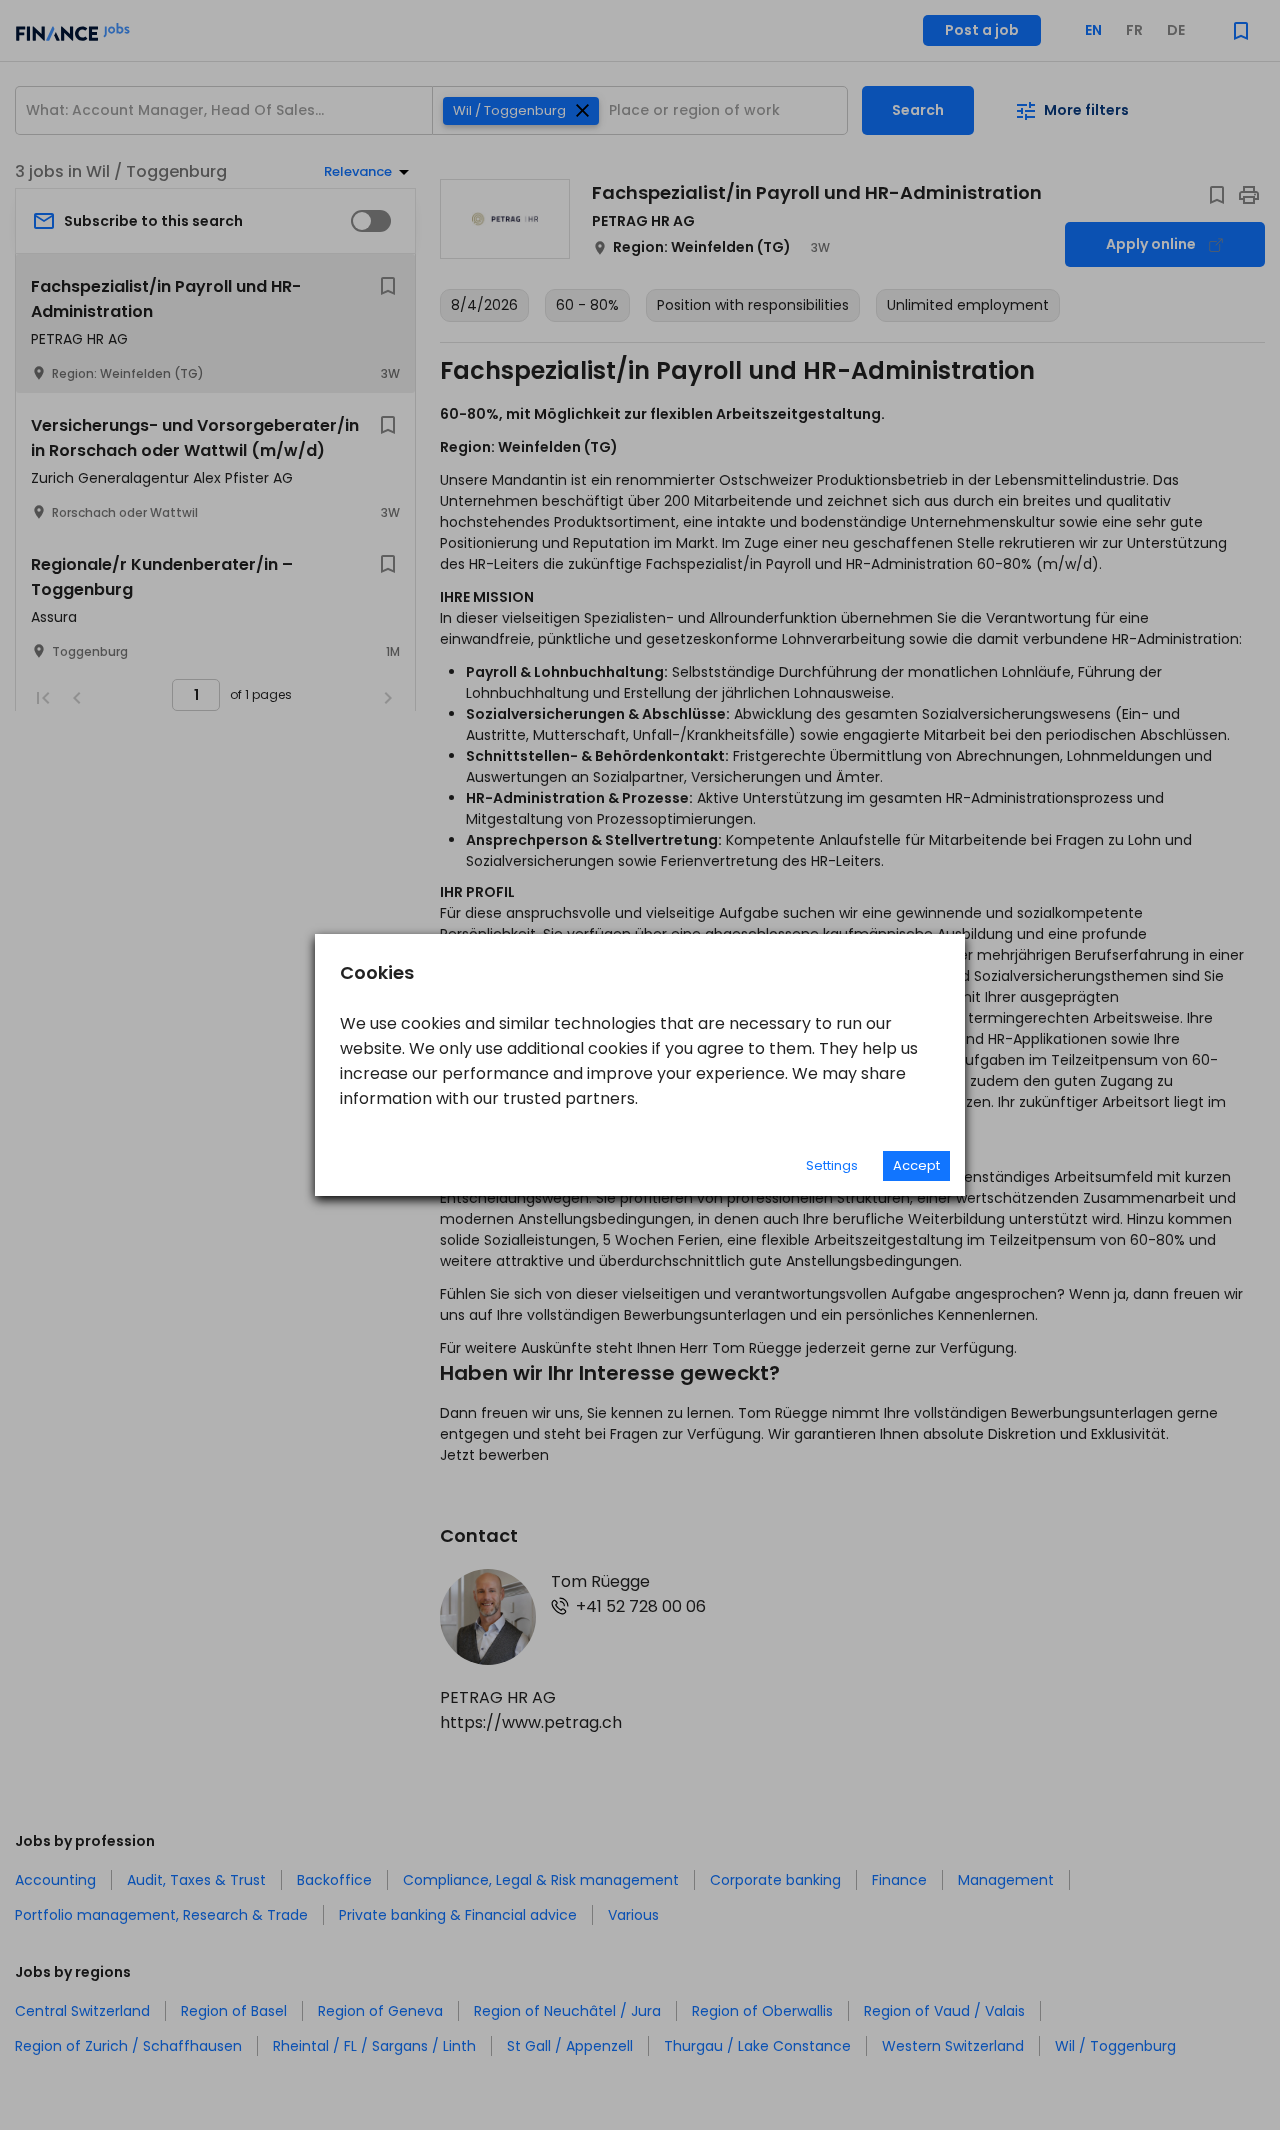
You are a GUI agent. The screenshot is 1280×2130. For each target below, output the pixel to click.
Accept (916, 1165)
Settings (832, 1165)
